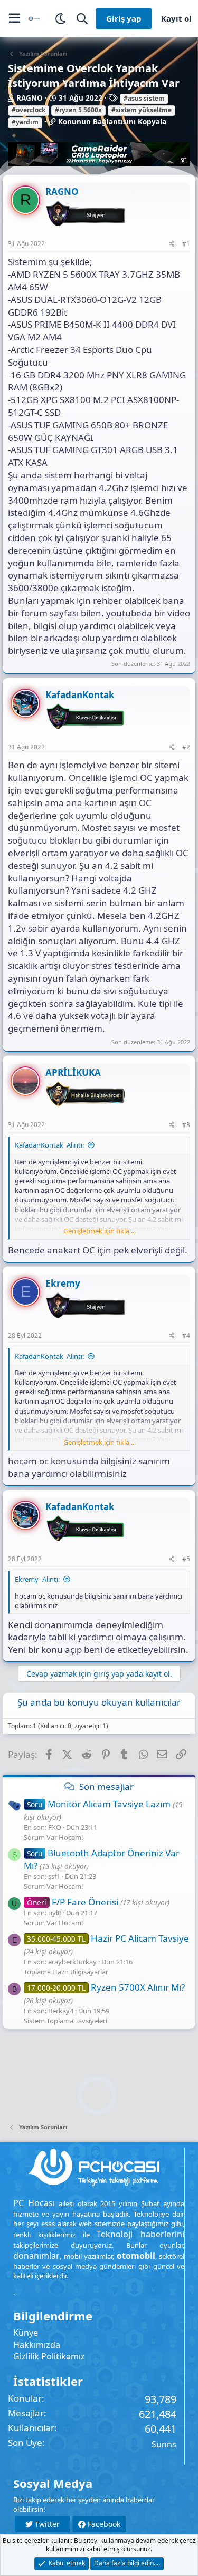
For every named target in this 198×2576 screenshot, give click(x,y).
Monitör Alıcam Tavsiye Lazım (99, 1804)
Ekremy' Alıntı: (37, 1579)
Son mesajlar (106, 1786)
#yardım (25, 122)
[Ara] (82, 19)
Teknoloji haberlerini (140, 2234)
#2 (186, 747)
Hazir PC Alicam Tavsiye (108, 1938)
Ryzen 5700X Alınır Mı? (106, 1987)
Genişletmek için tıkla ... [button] (100, 1231)
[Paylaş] (172, 244)
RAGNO (30, 98)
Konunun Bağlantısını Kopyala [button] (112, 122)
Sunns (164, 2444)
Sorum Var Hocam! (54, 1837)
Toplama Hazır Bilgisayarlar (66, 1972)
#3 (186, 1125)
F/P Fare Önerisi (73, 1902)
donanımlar (36, 2256)
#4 (186, 1335)
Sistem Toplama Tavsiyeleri (65, 2021)
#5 (186, 1559)
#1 (186, 244)
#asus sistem (144, 98)
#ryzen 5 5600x (78, 110)
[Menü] (15, 18)
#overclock (29, 110)
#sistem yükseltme (142, 110)
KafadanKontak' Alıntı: (49, 1145)
